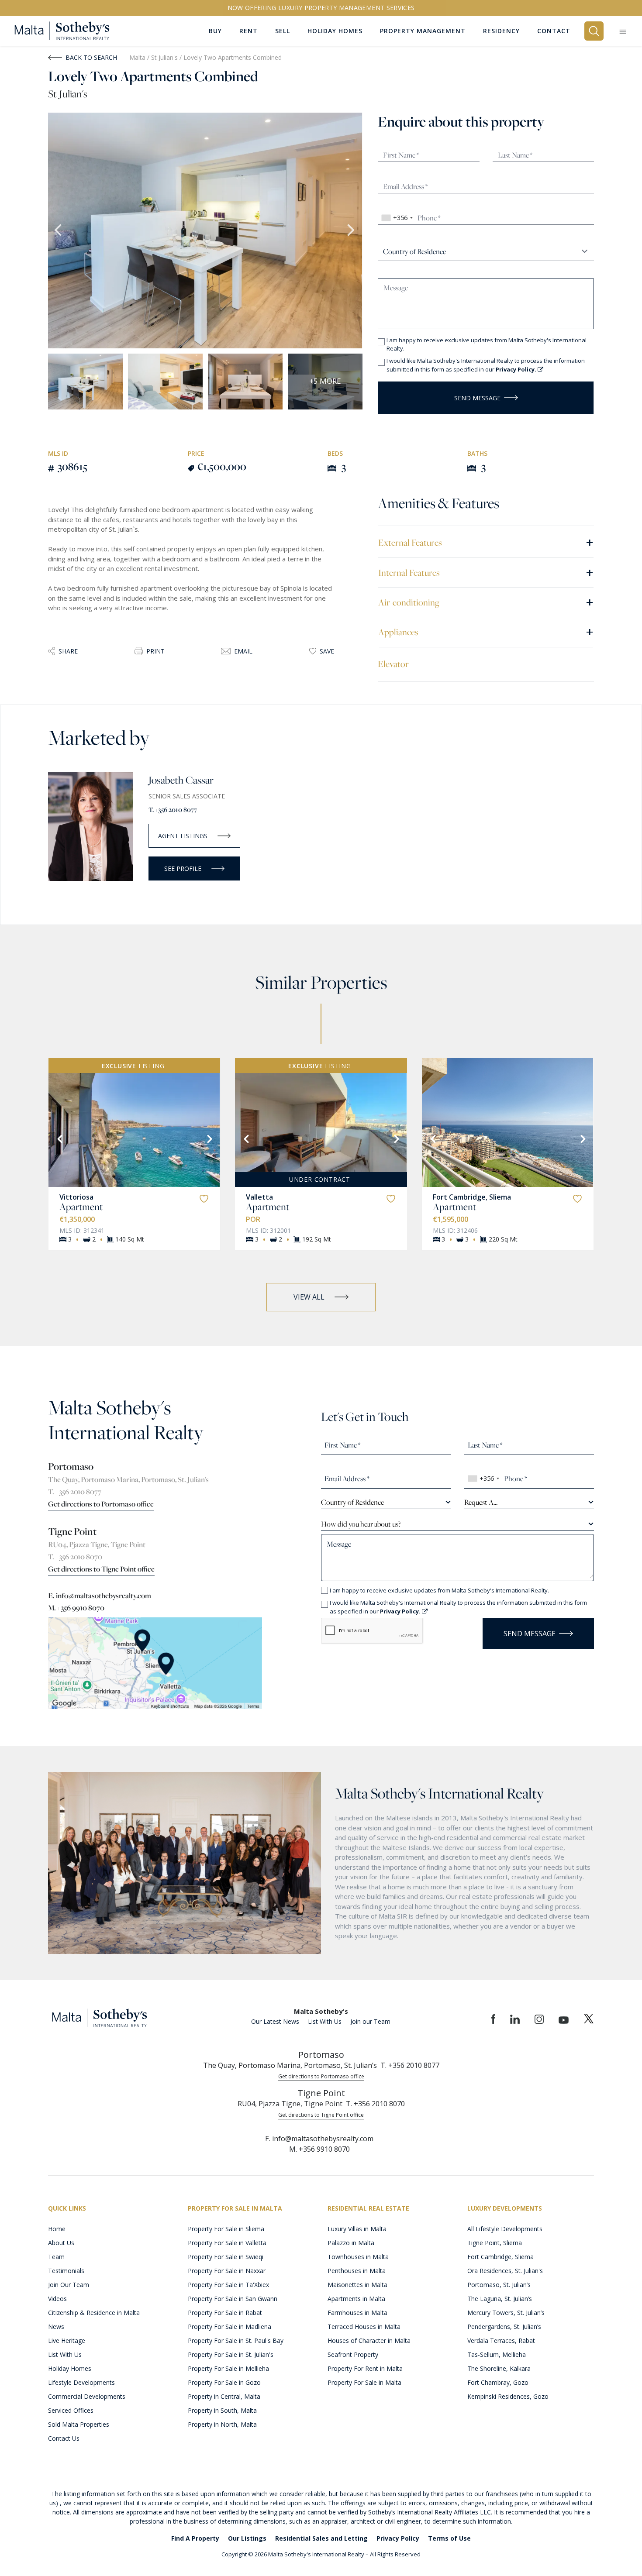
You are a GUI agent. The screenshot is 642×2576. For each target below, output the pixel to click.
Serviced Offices (71, 2410)
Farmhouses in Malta (357, 2313)
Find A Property (195, 2538)
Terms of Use (449, 2538)
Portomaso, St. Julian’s (499, 2285)
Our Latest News (275, 2021)
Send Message (477, 398)
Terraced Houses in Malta (364, 2327)
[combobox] (397, 218)
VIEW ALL (309, 1297)
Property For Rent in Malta (365, 2368)
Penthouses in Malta (357, 2271)
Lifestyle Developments (81, 2382)
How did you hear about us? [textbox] (361, 1524)
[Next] (209, 1138)
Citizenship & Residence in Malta (94, 2313)
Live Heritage (67, 2340)
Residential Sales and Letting (321, 2538)
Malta (137, 57)
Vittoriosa (76, 1197)
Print (155, 651)
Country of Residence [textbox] (352, 1502)
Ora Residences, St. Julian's (505, 2271)
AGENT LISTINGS (183, 836)
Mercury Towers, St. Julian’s (506, 2313)
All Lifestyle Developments (505, 2229)
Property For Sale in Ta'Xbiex (228, 2285)
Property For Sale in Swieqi (226, 2257)
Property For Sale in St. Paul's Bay (236, 2340)
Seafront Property (353, 2354)
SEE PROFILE (183, 868)
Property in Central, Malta (224, 2396)
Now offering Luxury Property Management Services (321, 8)
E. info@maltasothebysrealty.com (100, 1596)
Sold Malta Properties (79, 2424)
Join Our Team (69, 2285)
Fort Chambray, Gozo (498, 2382)
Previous (59, 230)
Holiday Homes (70, 2368)
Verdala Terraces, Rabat (501, 2340)
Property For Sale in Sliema (226, 2229)
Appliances (486, 631)
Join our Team (370, 2021)
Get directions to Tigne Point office (101, 1569)
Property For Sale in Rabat (225, 2313)
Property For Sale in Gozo (224, 2382)
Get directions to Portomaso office (101, 1504)
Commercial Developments (87, 2396)
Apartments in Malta (356, 2299)
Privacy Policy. (517, 369)
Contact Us (64, 2438)
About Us (61, 2243)
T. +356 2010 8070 (75, 1557)
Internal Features (486, 572)
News (56, 2327)
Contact (554, 31)
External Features (486, 542)
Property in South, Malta (222, 2410)
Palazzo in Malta (351, 2243)
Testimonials (66, 2271)
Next (352, 230)
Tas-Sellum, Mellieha (497, 2354)
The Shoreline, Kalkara (499, 2368)
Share (68, 651)
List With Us (325, 2021)
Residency (501, 31)
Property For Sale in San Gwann (233, 2299)
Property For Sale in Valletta (227, 2243)
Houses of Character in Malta (369, 2340)
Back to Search (91, 57)
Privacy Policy (398, 2538)
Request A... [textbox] (481, 1502)
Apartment (81, 1207)
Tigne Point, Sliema (495, 2243)
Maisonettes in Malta (357, 2285)
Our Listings (247, 2538)
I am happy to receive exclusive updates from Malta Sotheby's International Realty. (487, 344)
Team (56, 2257)
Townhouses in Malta (358, 2257)
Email (243, 651)
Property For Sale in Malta (364, 2382)
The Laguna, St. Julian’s (500, 2299)
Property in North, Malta (222, 2424)
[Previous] (59, 1138)
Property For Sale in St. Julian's (231, 2354)
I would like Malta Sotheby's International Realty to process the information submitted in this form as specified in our (486, 365)
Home (57, 2229)
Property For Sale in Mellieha (228, 2368)
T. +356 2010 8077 (173, 810)
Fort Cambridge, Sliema (472, 1197)
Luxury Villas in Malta (357, 2229)
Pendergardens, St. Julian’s (504, 2327)
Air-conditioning (486, 602)
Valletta (259, 1197)
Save (327, 651)
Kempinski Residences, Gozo (508, 2396)
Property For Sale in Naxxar (227, 2271)
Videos (57, 2299)
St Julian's (165, 57)
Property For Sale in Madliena (230, 2327)
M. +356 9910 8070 (76, 1608)
